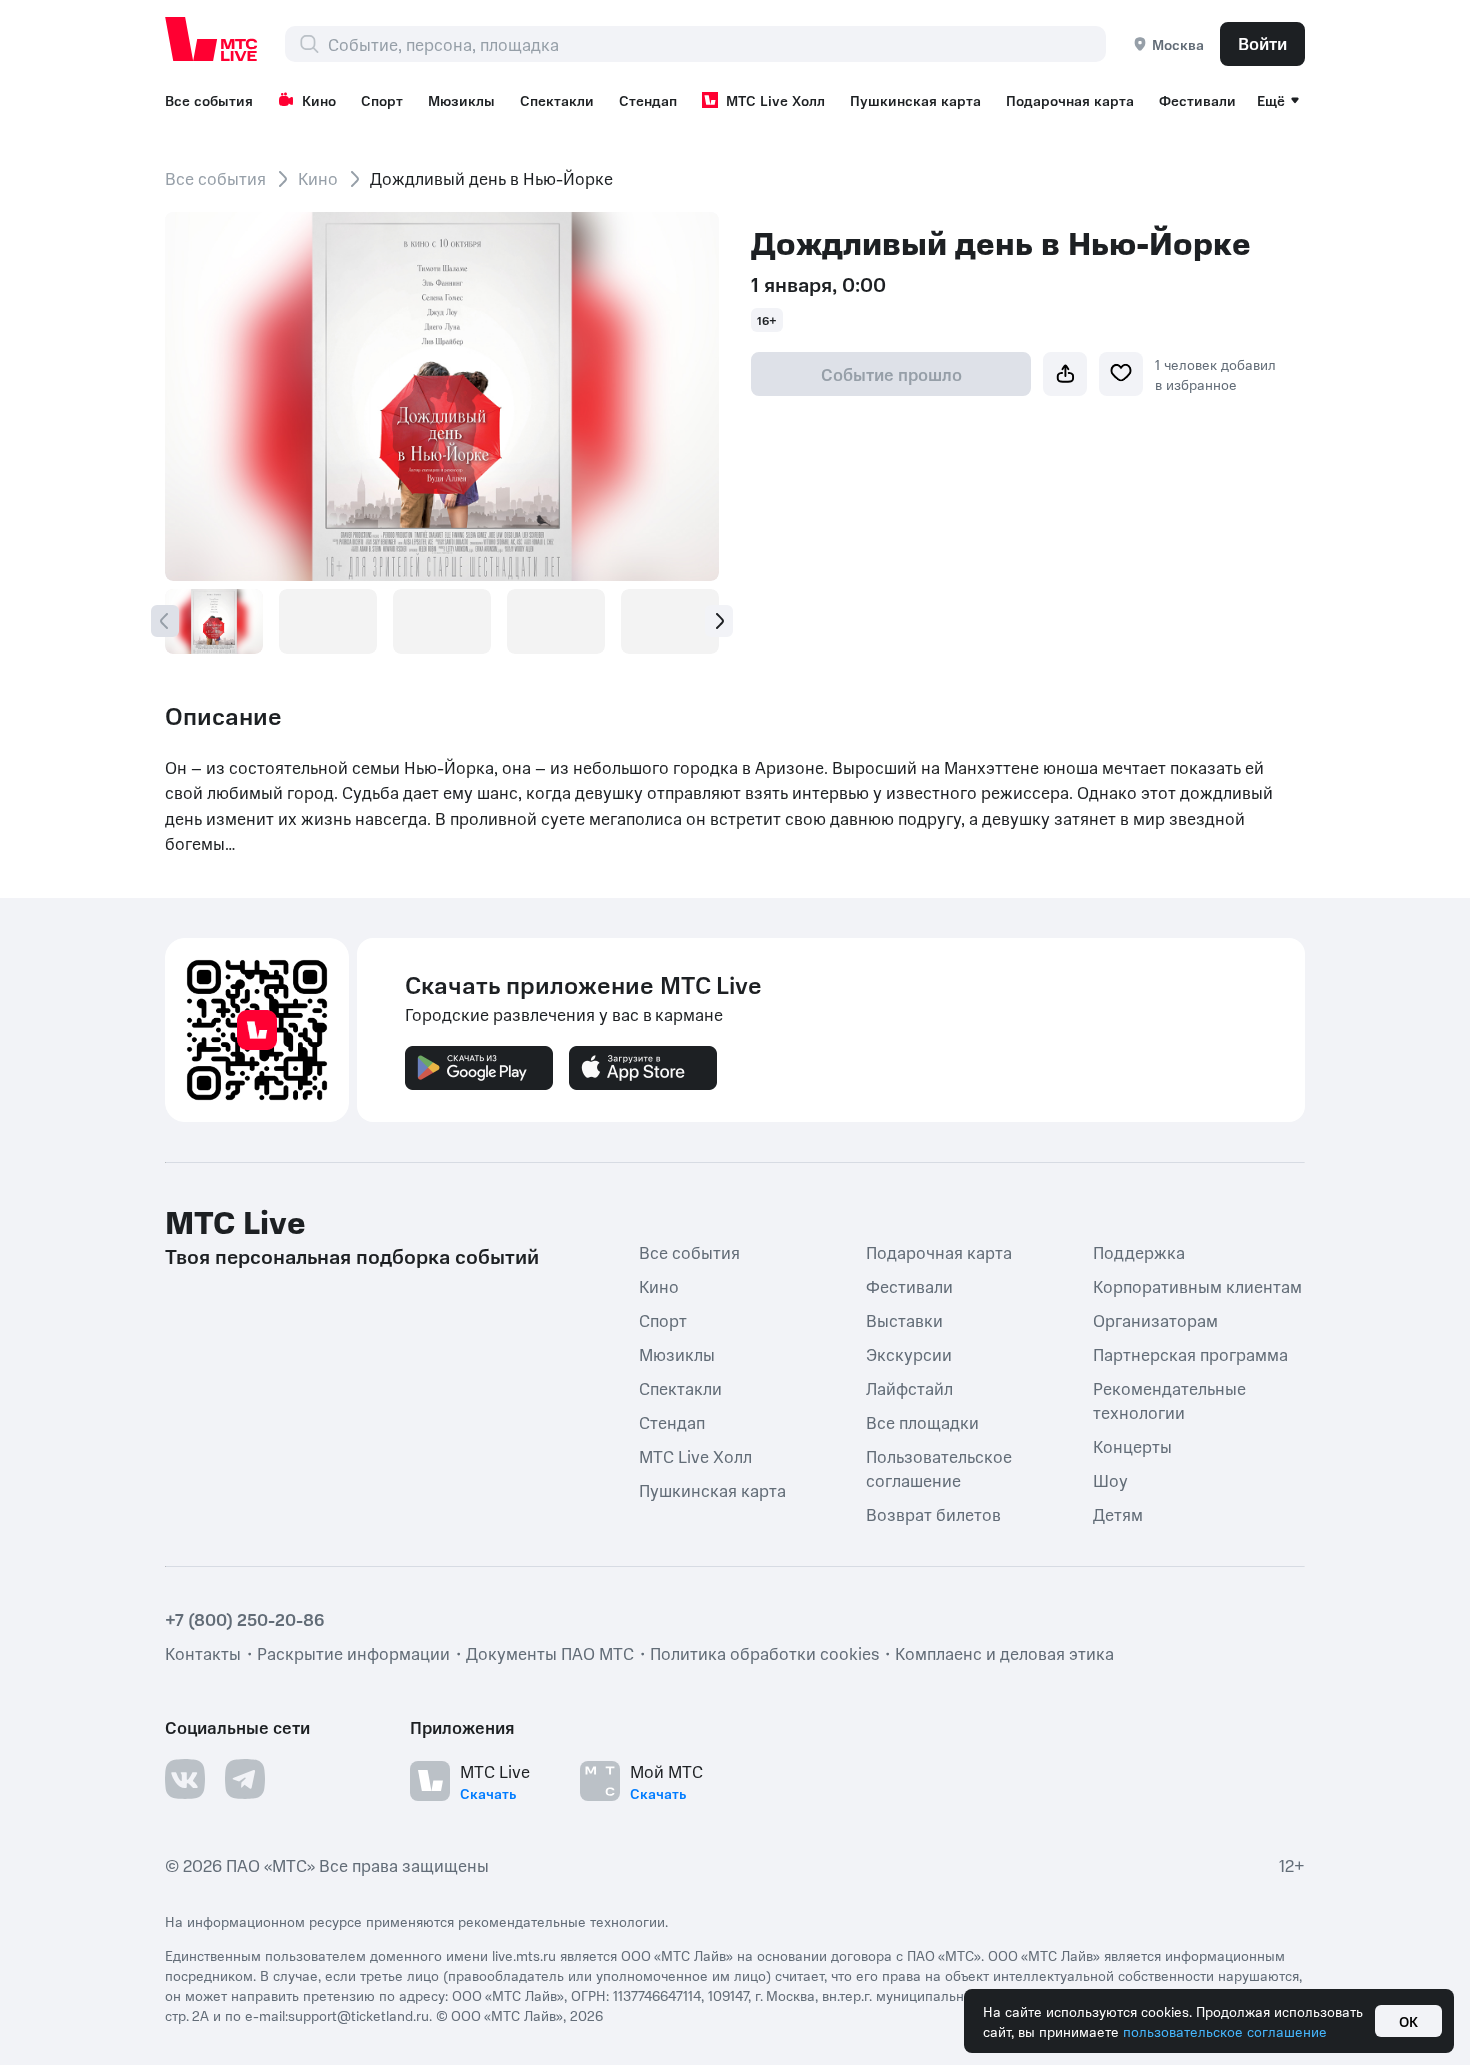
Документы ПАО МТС (550, 1653)
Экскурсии (909, 1354)
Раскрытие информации (353, 1653)
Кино (319, 100)
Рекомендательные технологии (1169, 1400)
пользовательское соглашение (1225, 2031)
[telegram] (245, 1779)
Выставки (904, 1320)
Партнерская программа (1190, 1354)
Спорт (382, 100)
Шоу (1110, 1480)
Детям (1118, 1514)
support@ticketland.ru (358, 2015)
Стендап (648, 100)
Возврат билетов (933, 1514)
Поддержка (1139, 1252)
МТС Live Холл (775, 100)
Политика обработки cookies (764, 1653)
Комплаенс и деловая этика (1004, 1653)
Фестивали (1197, 100)
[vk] (185, 1779)
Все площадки (922, 1422)
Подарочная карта (1070, 100)
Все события (209, 100)
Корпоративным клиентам (1197, 1286)
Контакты (203, 1653)
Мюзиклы (461, 100)
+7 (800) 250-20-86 (245, 1619)
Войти (1262, 43)
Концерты (1132, 1446)
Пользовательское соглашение (939, 1468)
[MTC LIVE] (212, 39)
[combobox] (716, 44)
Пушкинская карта (915, 100)
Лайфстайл (909, 1388)
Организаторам (1155, 1320)
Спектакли (557, 100)
